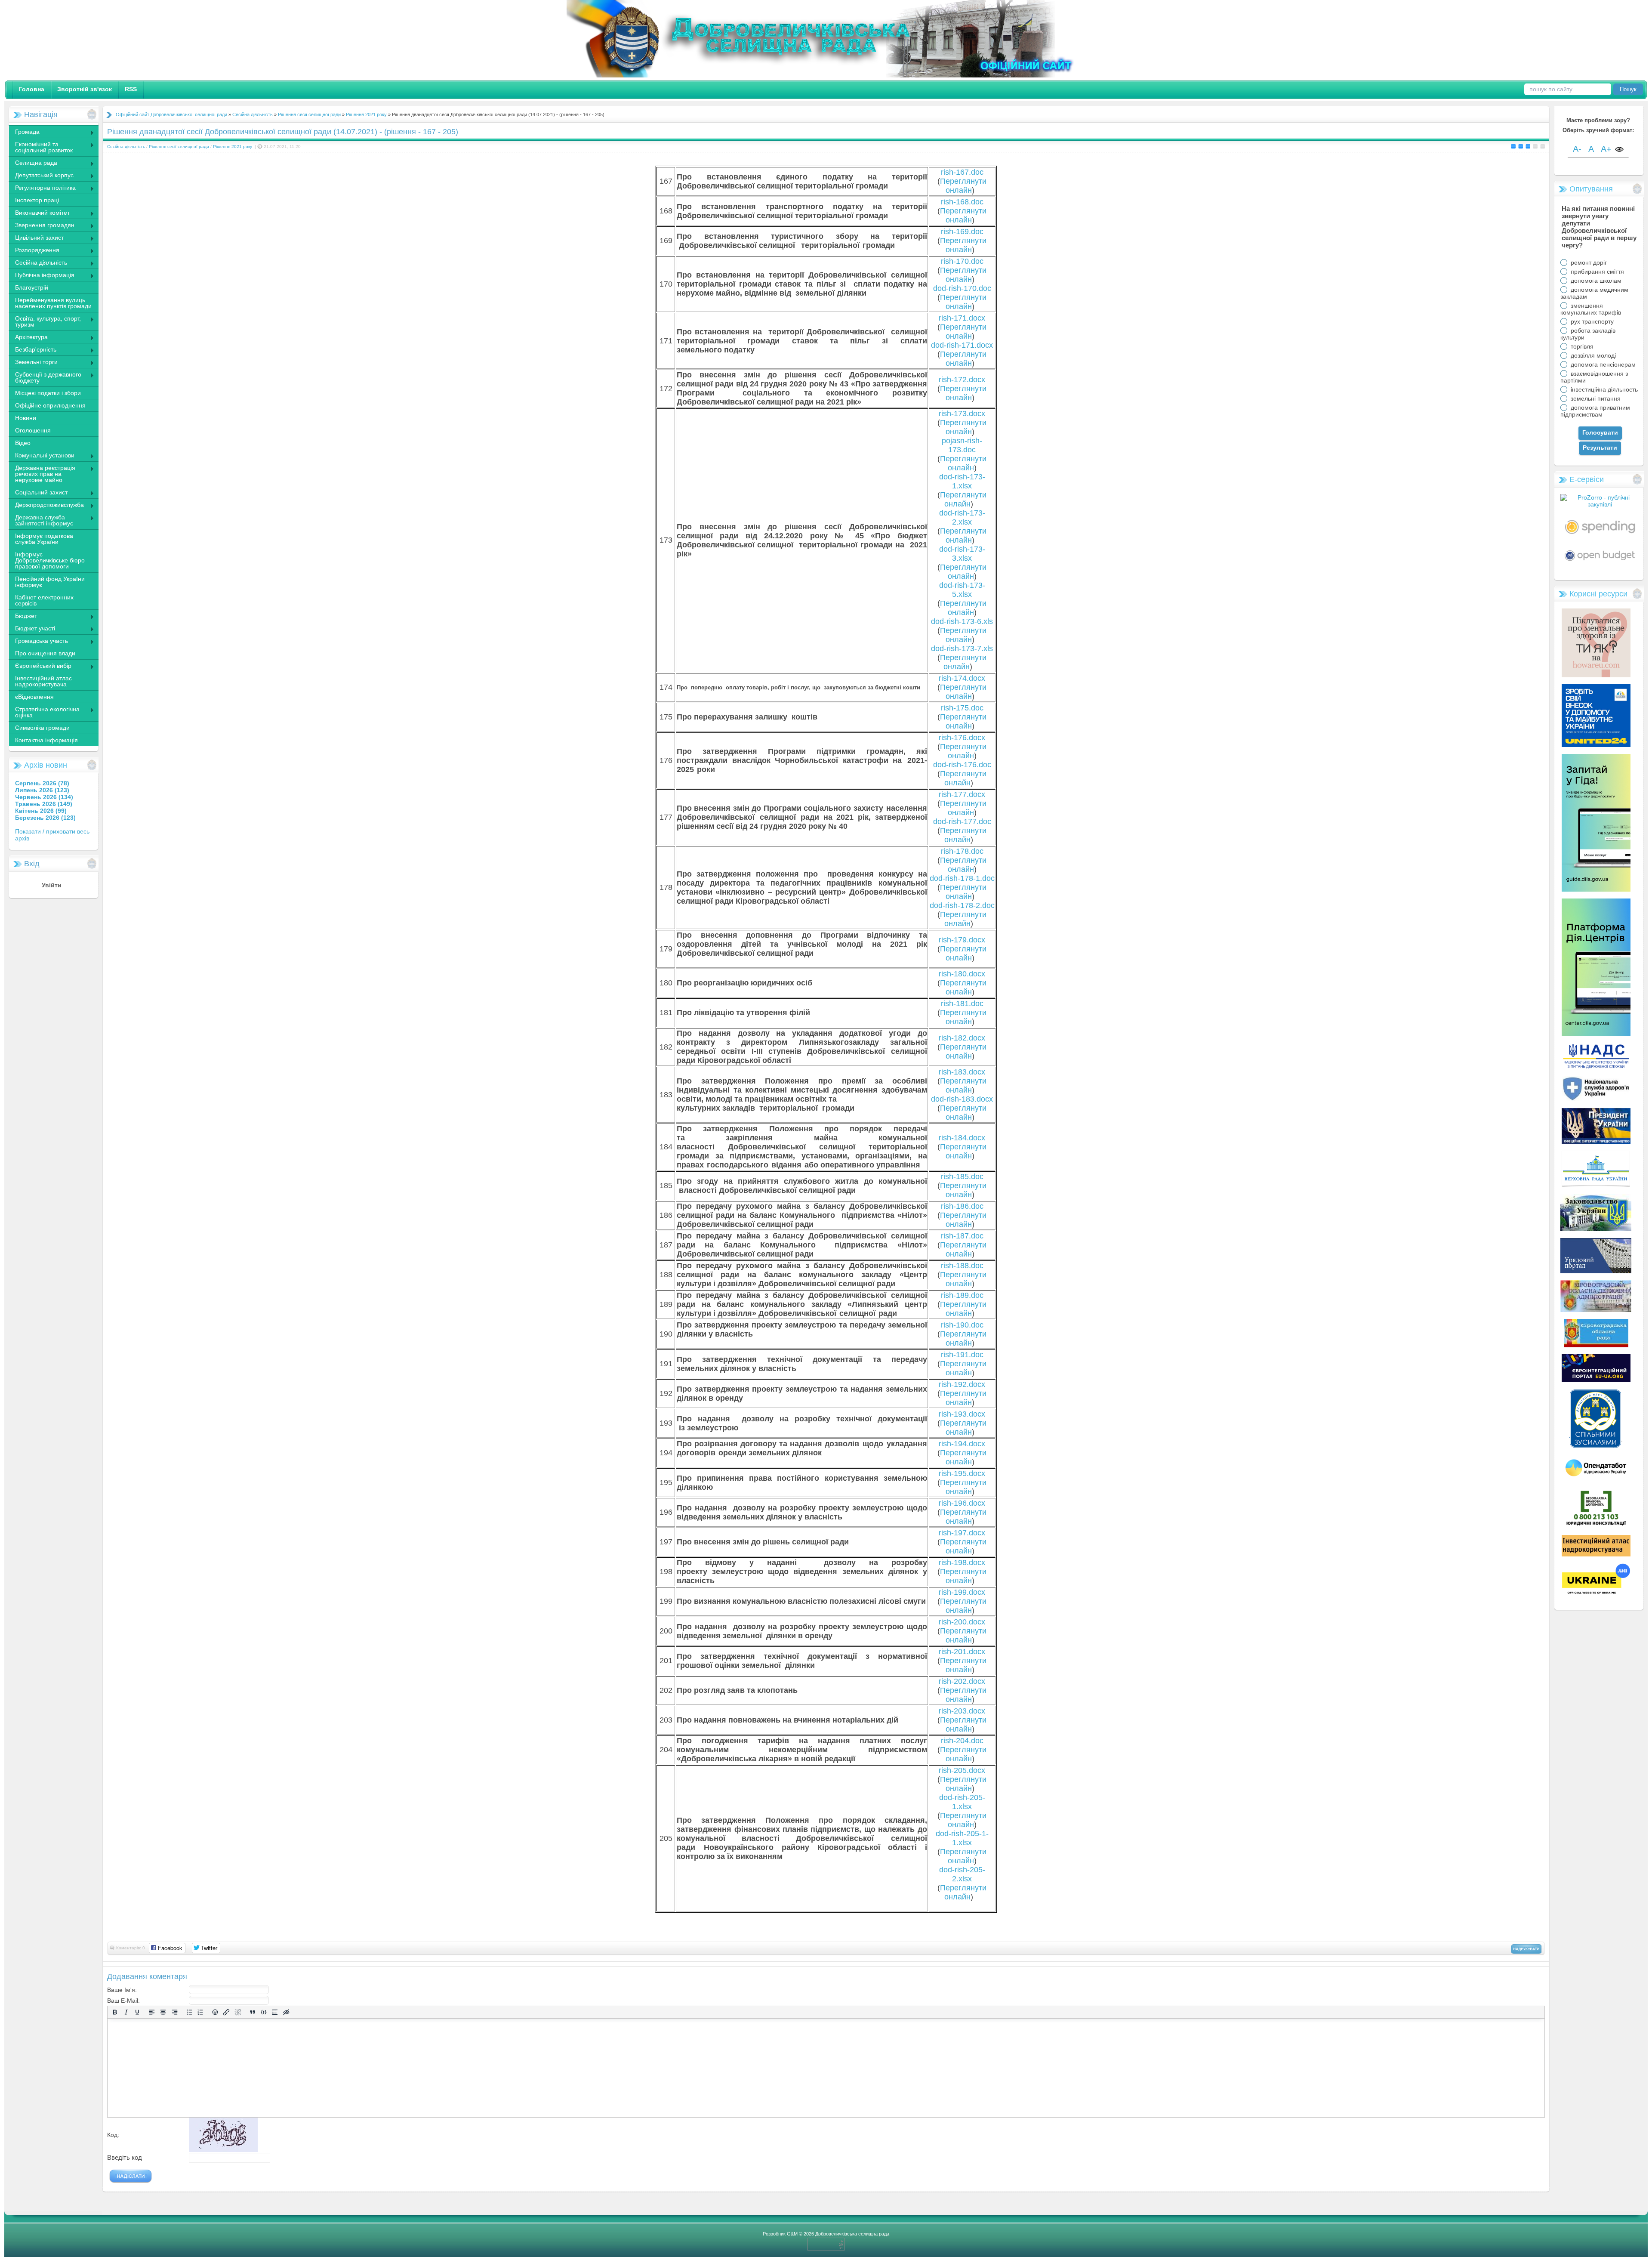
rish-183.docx (962, 1072)
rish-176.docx (962, 738)
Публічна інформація (42, 276)
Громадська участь (38, 642)
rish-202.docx (962, 1681)
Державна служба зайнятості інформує (41, 520)
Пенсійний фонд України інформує (50, 582)
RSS (131, 89)
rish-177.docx (962, 794)
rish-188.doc (962, 1266)
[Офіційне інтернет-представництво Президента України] (1596, 1142)
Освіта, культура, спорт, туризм (45, 321)
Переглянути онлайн (963, 186)
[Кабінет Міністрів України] (1596, 1271)
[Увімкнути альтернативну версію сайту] (1619, 150)
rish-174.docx (962, 678)
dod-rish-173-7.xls (962, 648)
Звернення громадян (42, 226)
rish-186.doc (962, 1206)
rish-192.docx (962, 1384)
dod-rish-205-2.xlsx (962, 1874)
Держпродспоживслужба (46, 506)
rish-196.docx (962, 1503)
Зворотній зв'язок (85, 89)
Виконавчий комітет (39, 213)
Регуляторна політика (42, 188)
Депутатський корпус (41, 176)
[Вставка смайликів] (215, 2012)
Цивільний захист (36, 238)
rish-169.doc (962, 232)
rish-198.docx (962, 1562)
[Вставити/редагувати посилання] (226, 2012)
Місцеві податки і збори (48, 393)
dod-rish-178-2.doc (962, 905)
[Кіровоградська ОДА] (1596, 1310)
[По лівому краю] (152, 2012)
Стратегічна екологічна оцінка (44, 712)
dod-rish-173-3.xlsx (962, 554)
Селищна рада (33, 164)
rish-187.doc (962, 1236)
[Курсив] (126, 2012)
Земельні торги (33, 363)
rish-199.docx (962, 1592)
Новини (26, 418)
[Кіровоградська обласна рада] (1596, 1345)
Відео (23, 443)
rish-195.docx (962, 1473)
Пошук (1628, 89)
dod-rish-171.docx (962, 345)
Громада (24, 133)
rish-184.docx (962, 1138)
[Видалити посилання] (238, 2012)
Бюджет (23, 617)
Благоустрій (32, 287)
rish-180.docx (962, 974)
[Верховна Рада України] (1596, 1185)
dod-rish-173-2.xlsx (962, 517)
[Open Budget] (1600, 563)
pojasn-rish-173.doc (962, 445)
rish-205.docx (962, 1770)
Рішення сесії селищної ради (309, 114)
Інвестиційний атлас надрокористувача (43, 681)
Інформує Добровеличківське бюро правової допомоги (50, 560)
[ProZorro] (1600, 504)
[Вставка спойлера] (275, 2012)
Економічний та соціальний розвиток (41, 147)
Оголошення (33, 430)
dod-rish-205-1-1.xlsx (962, 1838)
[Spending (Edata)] (1600, 537)
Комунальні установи (42, 456)
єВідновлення (34, 697)
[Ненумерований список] (189, 2012)
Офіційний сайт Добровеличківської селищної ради (171, 114)
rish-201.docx (962, 1652)
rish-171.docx (962, 318)
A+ (1606, 149)
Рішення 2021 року (366, 114)
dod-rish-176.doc (962, 765)
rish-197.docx (962, 1533)
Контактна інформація (46, 740)
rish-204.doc (962, 1741)
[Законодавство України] (1596, 1229)
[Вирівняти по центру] (163, 2012)
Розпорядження (34, 251)
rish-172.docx (962, 380)
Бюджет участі (32, 629)
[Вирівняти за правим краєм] (175, 2012)
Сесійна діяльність (38, 263)
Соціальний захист (38, 493)
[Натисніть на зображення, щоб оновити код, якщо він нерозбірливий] (223, 2150)
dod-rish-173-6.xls (962, 621)
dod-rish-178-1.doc (962, 878)
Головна (32, 89)
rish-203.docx (962, 1711)
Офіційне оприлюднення (50, 405)
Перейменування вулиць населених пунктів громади (53, 303)
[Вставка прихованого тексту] (286, 2012)
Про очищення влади (45, 653)
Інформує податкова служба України (44, 539)
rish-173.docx (962, 414)
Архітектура (28, 338)
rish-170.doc (962, 261)
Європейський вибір (40, 667)
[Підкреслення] (137, 2012)
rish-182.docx (962, 1038)
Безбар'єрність (32, 350)
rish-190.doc (962, 1325)
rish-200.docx (962, 1622)
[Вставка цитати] (253, 2012)
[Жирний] (115, 2012)
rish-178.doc (962, 851)
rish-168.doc (962, 202)
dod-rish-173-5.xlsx (962, 590)
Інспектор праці (37, 200)
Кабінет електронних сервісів (44, 600)
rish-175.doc (962, 708)
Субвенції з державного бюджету (45, 377)
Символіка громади (42, 728)
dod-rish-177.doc (962, 821)
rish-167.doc (962, 172)
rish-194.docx (962, 1444)
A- (1577, 149)
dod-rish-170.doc (962, 288)
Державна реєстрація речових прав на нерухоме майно (42, 474)
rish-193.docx (962, 1414)
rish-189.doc (962, 1295)
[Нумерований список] (200, 2012)
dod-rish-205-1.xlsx (962, 1802)
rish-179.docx (962, 940)
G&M (792, 2234)
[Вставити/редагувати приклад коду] (264, 2012)
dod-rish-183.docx (962, 1099)
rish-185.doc (962, 1176)
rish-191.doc (962, 1355)
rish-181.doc (962, 1003)
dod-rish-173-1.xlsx (962, 481)
